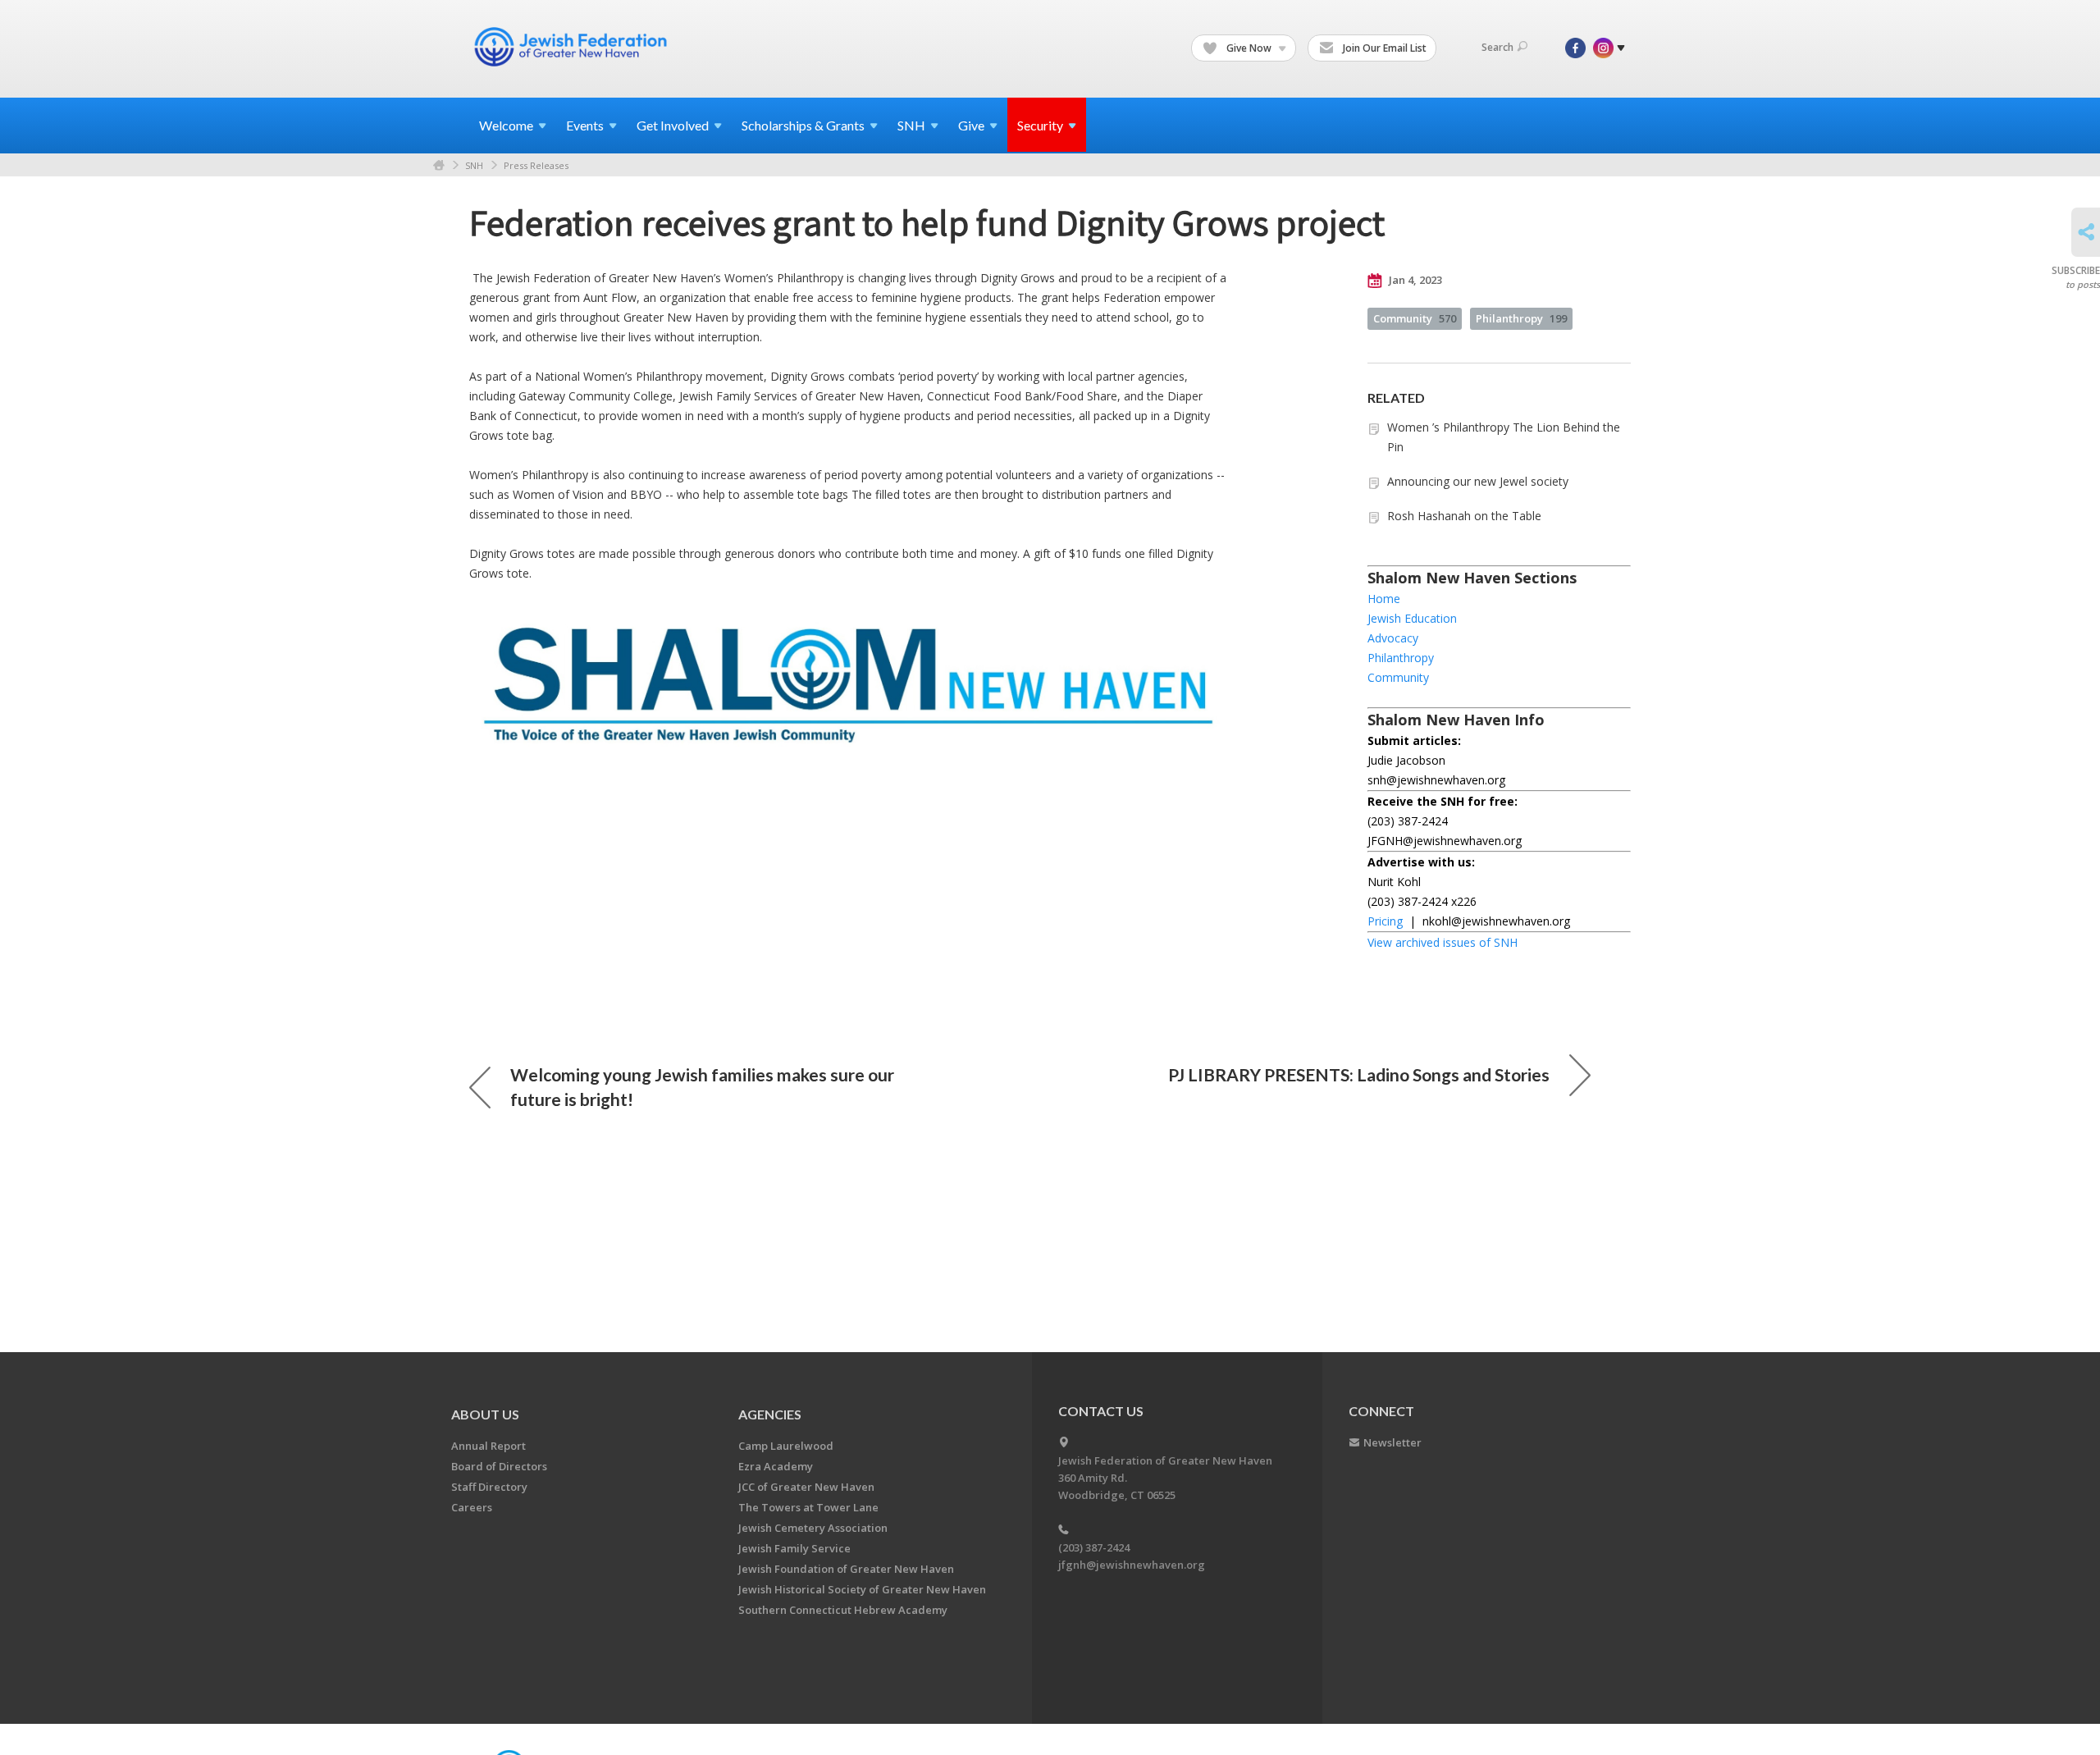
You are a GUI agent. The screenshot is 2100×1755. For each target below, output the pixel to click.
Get (673, 125)
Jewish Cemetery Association (813, 1528)
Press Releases (536, 165)
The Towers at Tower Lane (808, 1507)
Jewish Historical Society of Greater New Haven (862, 1589)
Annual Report (488, 1446)
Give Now (1249, 48)
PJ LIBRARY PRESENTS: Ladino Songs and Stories (1359, 1074)
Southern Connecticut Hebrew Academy (843, 1610)
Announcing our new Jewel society (1478, 481)
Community (1415, 318)
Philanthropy (1521, 318)
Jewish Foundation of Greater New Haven (846, 1569)
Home (439, 165)
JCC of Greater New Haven (806, 1487)
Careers (472, 1507)
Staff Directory (489, 1487)
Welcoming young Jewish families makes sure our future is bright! (702, 1087)
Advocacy (1393, 638)
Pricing (1385, 921)
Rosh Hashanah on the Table (1464, 516)
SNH (474, 165)
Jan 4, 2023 (1414, 280)
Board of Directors (499, 1466)
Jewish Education (1412, 618)
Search (1497, 47)
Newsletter (1392, 1442)
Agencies (770, 1414)
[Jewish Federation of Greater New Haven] (573, 47)
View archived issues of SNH (1443, 942)
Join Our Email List (1383, 48)
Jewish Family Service (794, 1548)
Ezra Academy (776, 1466)
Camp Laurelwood (786, 1446)
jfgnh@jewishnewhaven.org (1132, 1565)
